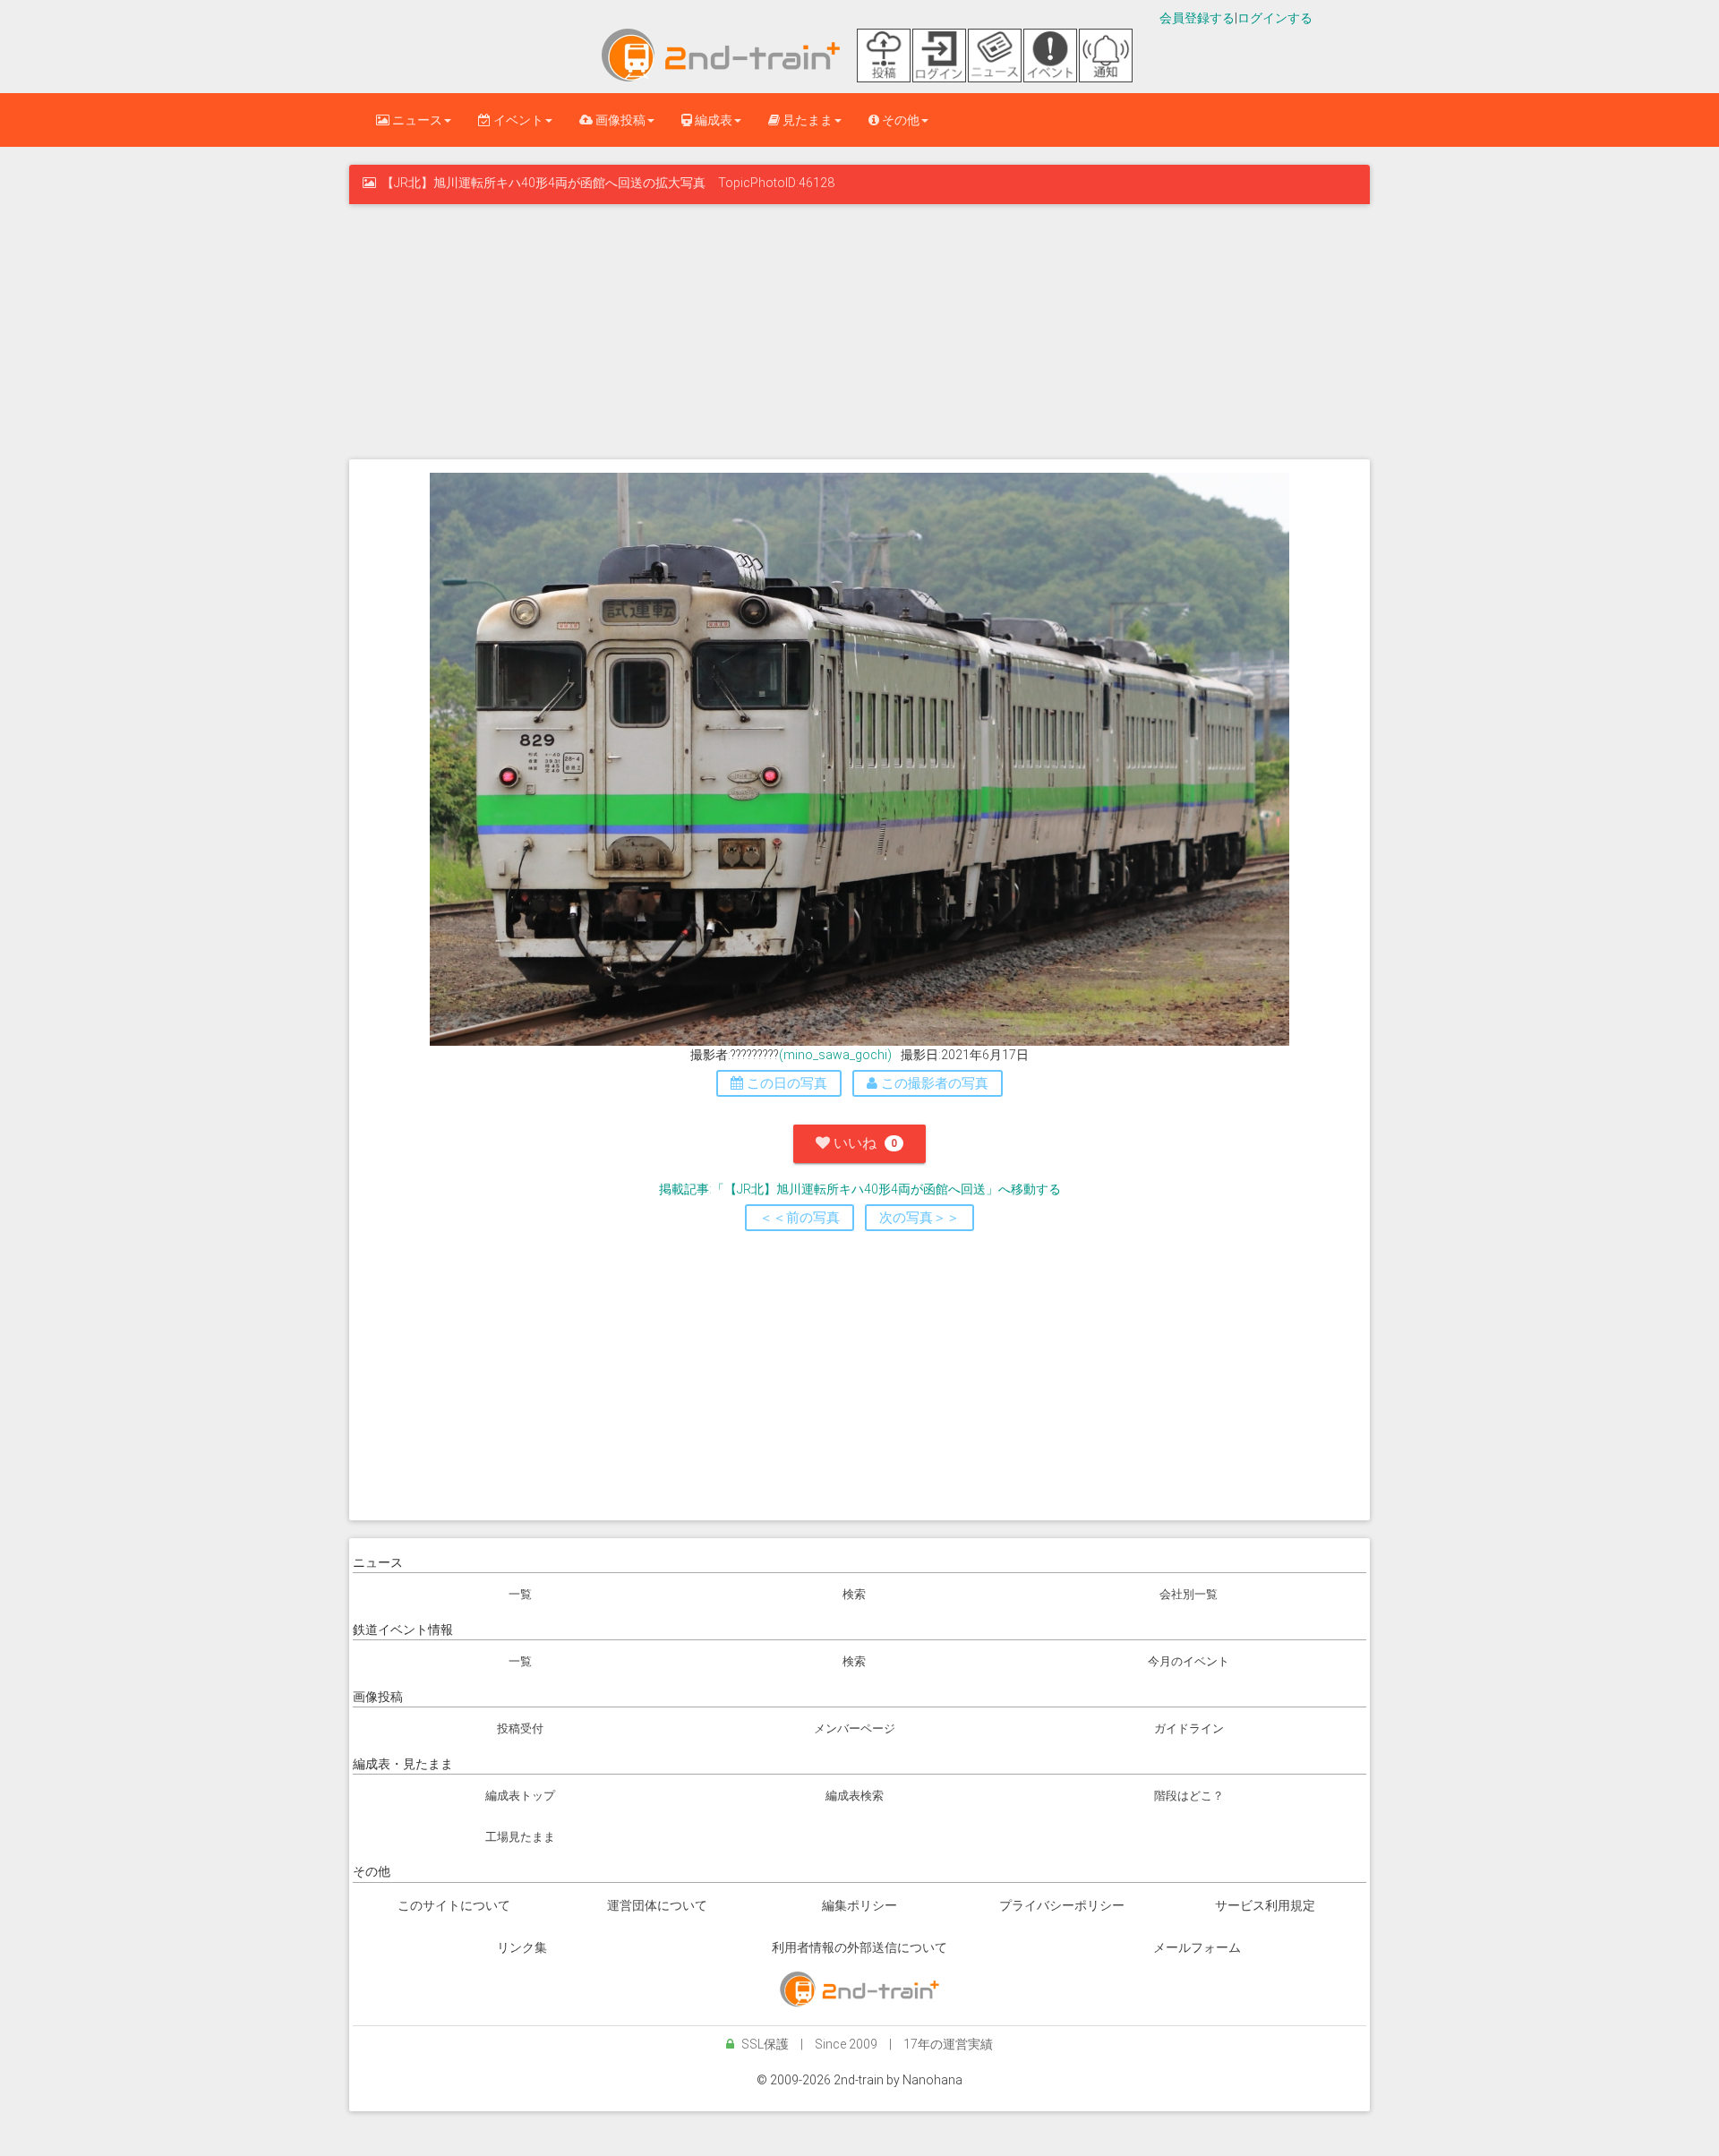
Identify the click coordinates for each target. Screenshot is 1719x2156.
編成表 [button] (712, 120)
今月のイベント (1189, 1661)
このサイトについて (454, 1905)
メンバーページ (855, 1728)
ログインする (1275, 18)
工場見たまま (520, 1837)
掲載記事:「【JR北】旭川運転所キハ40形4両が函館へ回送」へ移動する (860, 1189)
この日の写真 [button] (785, 1083)
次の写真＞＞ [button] (919, 1218)
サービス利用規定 (1265, 1905)
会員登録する (1197, 18)
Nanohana (932, 2080)
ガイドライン (1189, 1728)
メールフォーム (1197, 1947)
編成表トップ (520, 1796)
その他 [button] (899, 120)
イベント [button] (517, 120)
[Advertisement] (859, 329)
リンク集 (522, 1947)
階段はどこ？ (1189, 1796)
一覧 (520, 1594)
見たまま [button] (806, 120)
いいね (864, 1143)
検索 (854, 1594)
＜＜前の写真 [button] (800, 1218)
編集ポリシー (859, 1905)
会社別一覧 (1189, 1594)
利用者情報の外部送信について (859, 1947)
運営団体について (657, 1905)
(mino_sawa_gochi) (835, 1055)
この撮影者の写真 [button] (933, 1083)
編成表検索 (855, 1796)
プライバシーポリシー (1062, 1905)
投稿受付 (520, 1728)
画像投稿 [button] (619, 120)
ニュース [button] (416, 120)
